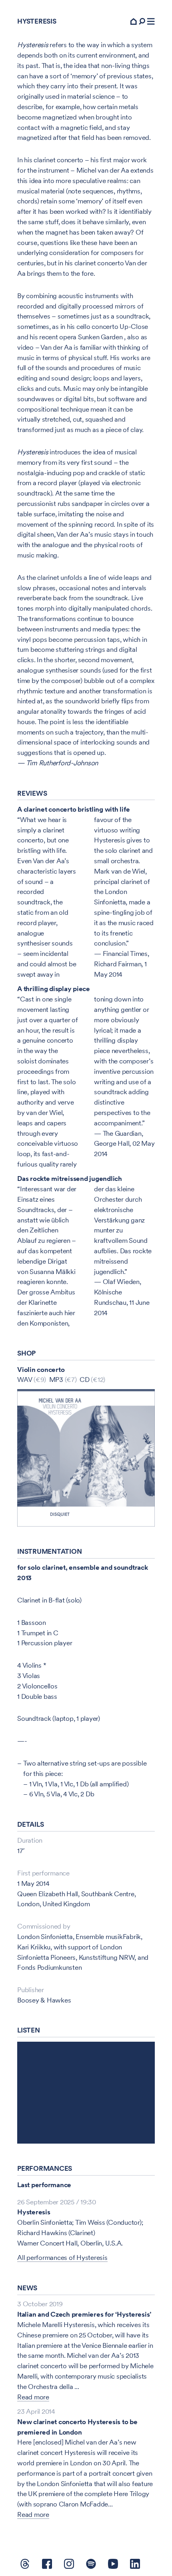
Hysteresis (34, 2212)
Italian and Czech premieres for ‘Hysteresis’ (84, 2314)
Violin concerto (41, 1370)
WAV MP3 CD (61, 1380)
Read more (33, 2397)
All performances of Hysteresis (62, 2257)
